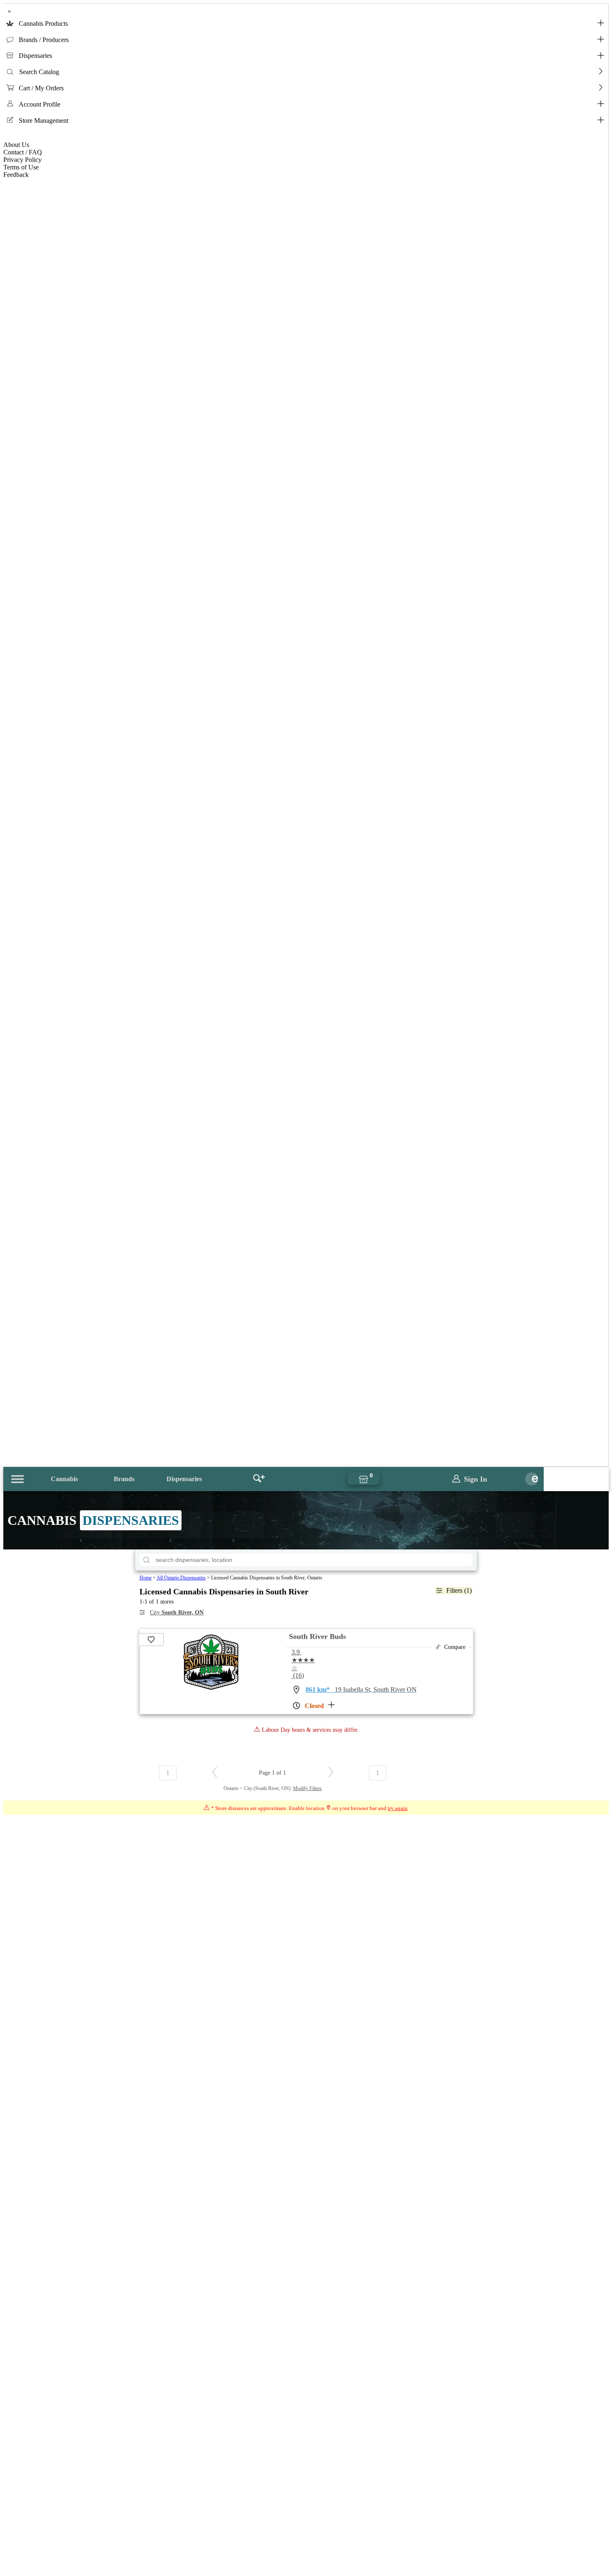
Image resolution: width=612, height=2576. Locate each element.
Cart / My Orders (41, 88)
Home (146, 1578)
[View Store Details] (210, 1688)
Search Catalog (39, 72)
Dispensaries (35, 56)
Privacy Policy (22, 160)
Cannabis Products (43, 24)
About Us (16, 145)
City (177, 1612)
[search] (147, 1560)
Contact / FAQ (23, 152)
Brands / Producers (44, 40)
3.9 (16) (303, 1664)
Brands (124, 1479)
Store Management (44, 121)
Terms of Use (21, 167)
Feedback (16, 175)
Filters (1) (459, 1590)
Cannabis (64, 1479)
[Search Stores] (259, 1479)
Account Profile (40, 104)
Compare (455, 1647)
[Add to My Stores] (151, 1640)
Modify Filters (307, 1788)
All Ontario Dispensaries (181, 1578)
